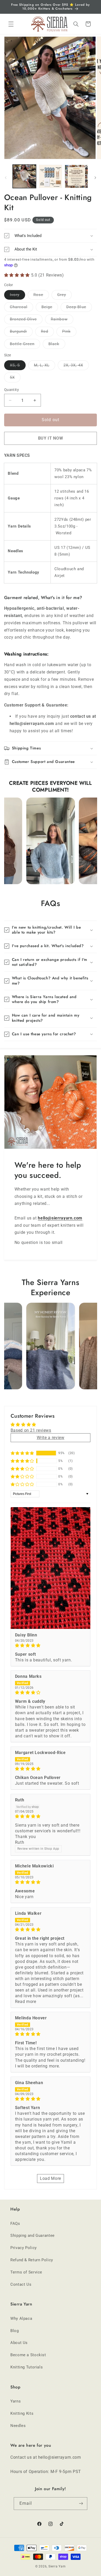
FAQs (15, 2224)
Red (47, 333)
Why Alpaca (21, 2318)
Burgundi (21, 333)
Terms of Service (26, 2272)
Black (57, 345)
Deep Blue (79, 308)
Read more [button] (26, 2002)
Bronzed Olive (26, 320)
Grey (64, 296)
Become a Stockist (28, 2355)
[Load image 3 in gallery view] (76, 176)
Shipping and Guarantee (33, 2235)
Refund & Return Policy (32, 2260)
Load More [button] (51, 2178)
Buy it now (51, 438)
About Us (19, 2343)
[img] (51, 1646)
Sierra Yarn (57, 2566)
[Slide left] (6, 178)
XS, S (18, 366)
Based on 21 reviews (31, 1430)
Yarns (16, 2401)
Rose (41, 296)
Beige (50, 308)
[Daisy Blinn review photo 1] (51, 1568)
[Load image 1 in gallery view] (24, 176)
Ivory (17, 296)
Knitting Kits (22, 2413)
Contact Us (21, 2284)
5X (15, 379)
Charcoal (21, 308)
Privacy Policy (24, 2248)
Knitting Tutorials (27, 2367)
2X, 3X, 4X (76, 366)
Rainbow (62, 320)
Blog (15, 2331)
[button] (11, 24)
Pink (69, 333)
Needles (18, 2426)
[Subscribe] (81, 2504)
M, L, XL (45, 366)
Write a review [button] (51, 1438)
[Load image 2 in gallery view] (51, 176)
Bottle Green (25, 345)
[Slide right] (95, 178)
